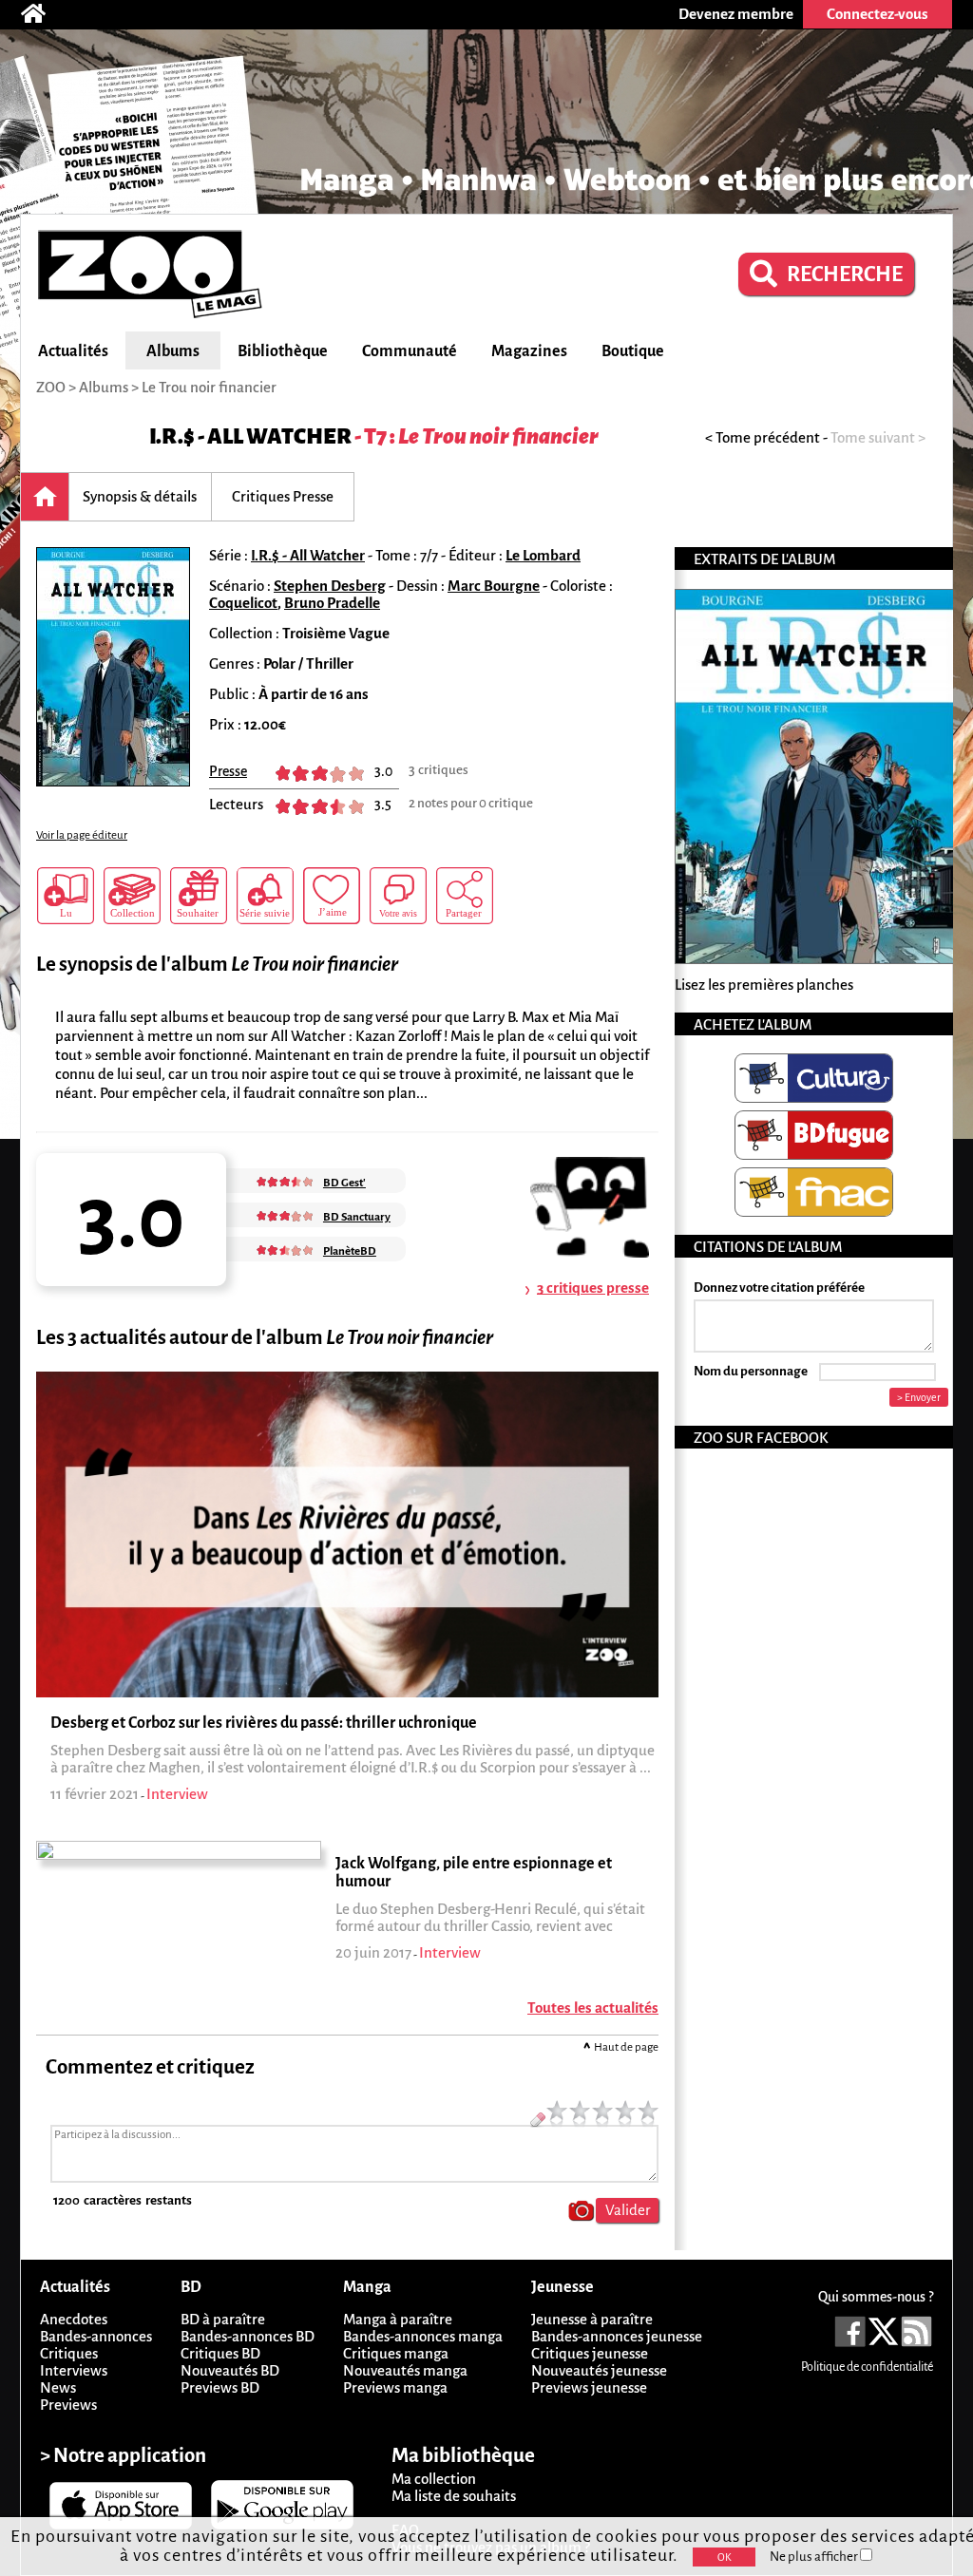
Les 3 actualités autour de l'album (265, 1338)
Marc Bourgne (494, 586)
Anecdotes (74, 2319)
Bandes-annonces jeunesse (617, 2336)
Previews (68, 2405)
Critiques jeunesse (590, 2353)
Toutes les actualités (593, 2008)
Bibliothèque (283, 351)
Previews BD (220, 2387)
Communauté (410, 351)
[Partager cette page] (465, 896)
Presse (228, 771)
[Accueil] (43, 14)
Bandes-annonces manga (423, 2336)
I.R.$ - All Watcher (250, 436)
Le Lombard (543, 555)
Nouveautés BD (230, 2370)
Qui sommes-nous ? (876, 2297)
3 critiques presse (593, 1288)
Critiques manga (396, 2353)
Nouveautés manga (405, 2370)
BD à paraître (223, 2319)
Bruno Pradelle (332, 603)
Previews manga (395, 2387)
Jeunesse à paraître (592, 2319)
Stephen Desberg (330, 586)
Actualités (73, 351)
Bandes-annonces (96, 2336)
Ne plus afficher (815, 2557)
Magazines (529, 351)
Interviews (74, 2370)
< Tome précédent (763, 437)
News (58, 2387)
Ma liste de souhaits (454, 2496)
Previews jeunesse (589, 2387)
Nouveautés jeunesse (599, 2370)
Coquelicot (243, 603)
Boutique (633, 351)
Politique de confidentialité (867, 2367)
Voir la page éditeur (82, 835)
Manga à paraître (398, 2319)
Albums (173, 351)
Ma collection (434, 2479)
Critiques (69, 2353)
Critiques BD (220, 2353)
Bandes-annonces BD (248, 2336)
